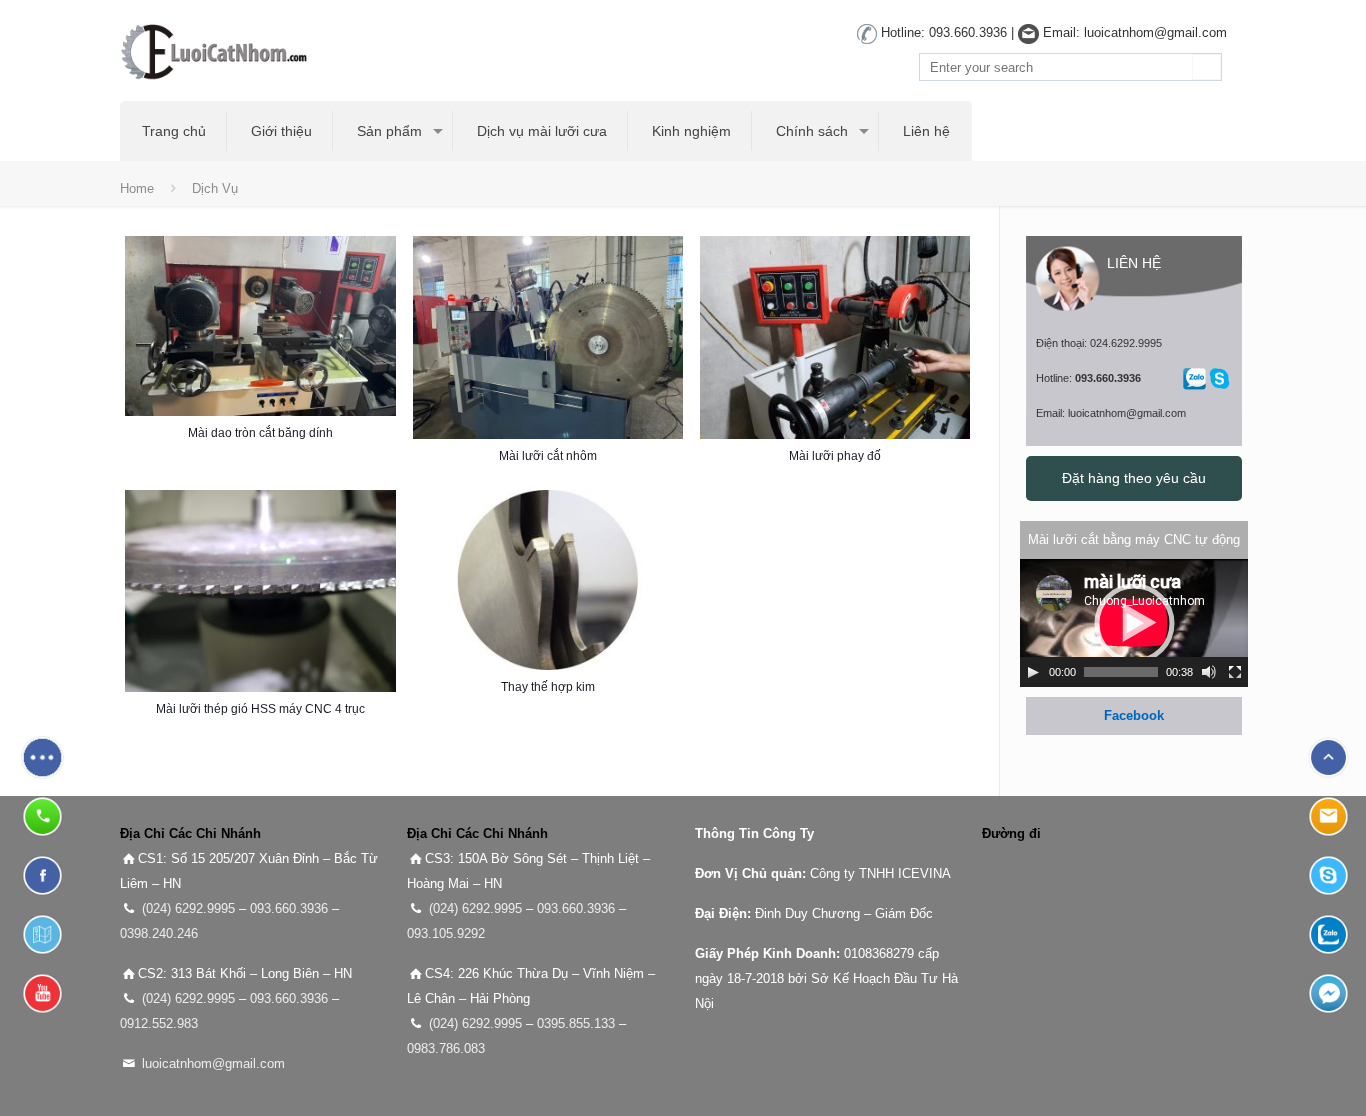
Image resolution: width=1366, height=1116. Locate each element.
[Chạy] (1033, 672)
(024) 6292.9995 (188, 908)
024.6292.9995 (1126, 343)
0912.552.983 (159, 1023)
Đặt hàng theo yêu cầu (1134, 478)
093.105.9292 (446, 933)
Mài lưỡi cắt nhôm (548, 456)
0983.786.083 (446, 1048)
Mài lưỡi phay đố (835, 456)
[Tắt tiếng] (1209, 672)
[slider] (1121, 672)
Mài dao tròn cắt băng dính (260, 433)
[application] (1134, 623)
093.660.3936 (289, 908)
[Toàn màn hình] (1235, 672)
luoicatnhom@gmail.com (213, 1063)
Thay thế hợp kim (548, 687)
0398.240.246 (159, 933)
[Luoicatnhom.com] (220, 50)
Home (137, 188)
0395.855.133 (576, 1023)
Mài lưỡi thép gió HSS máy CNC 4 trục (260, 709)
